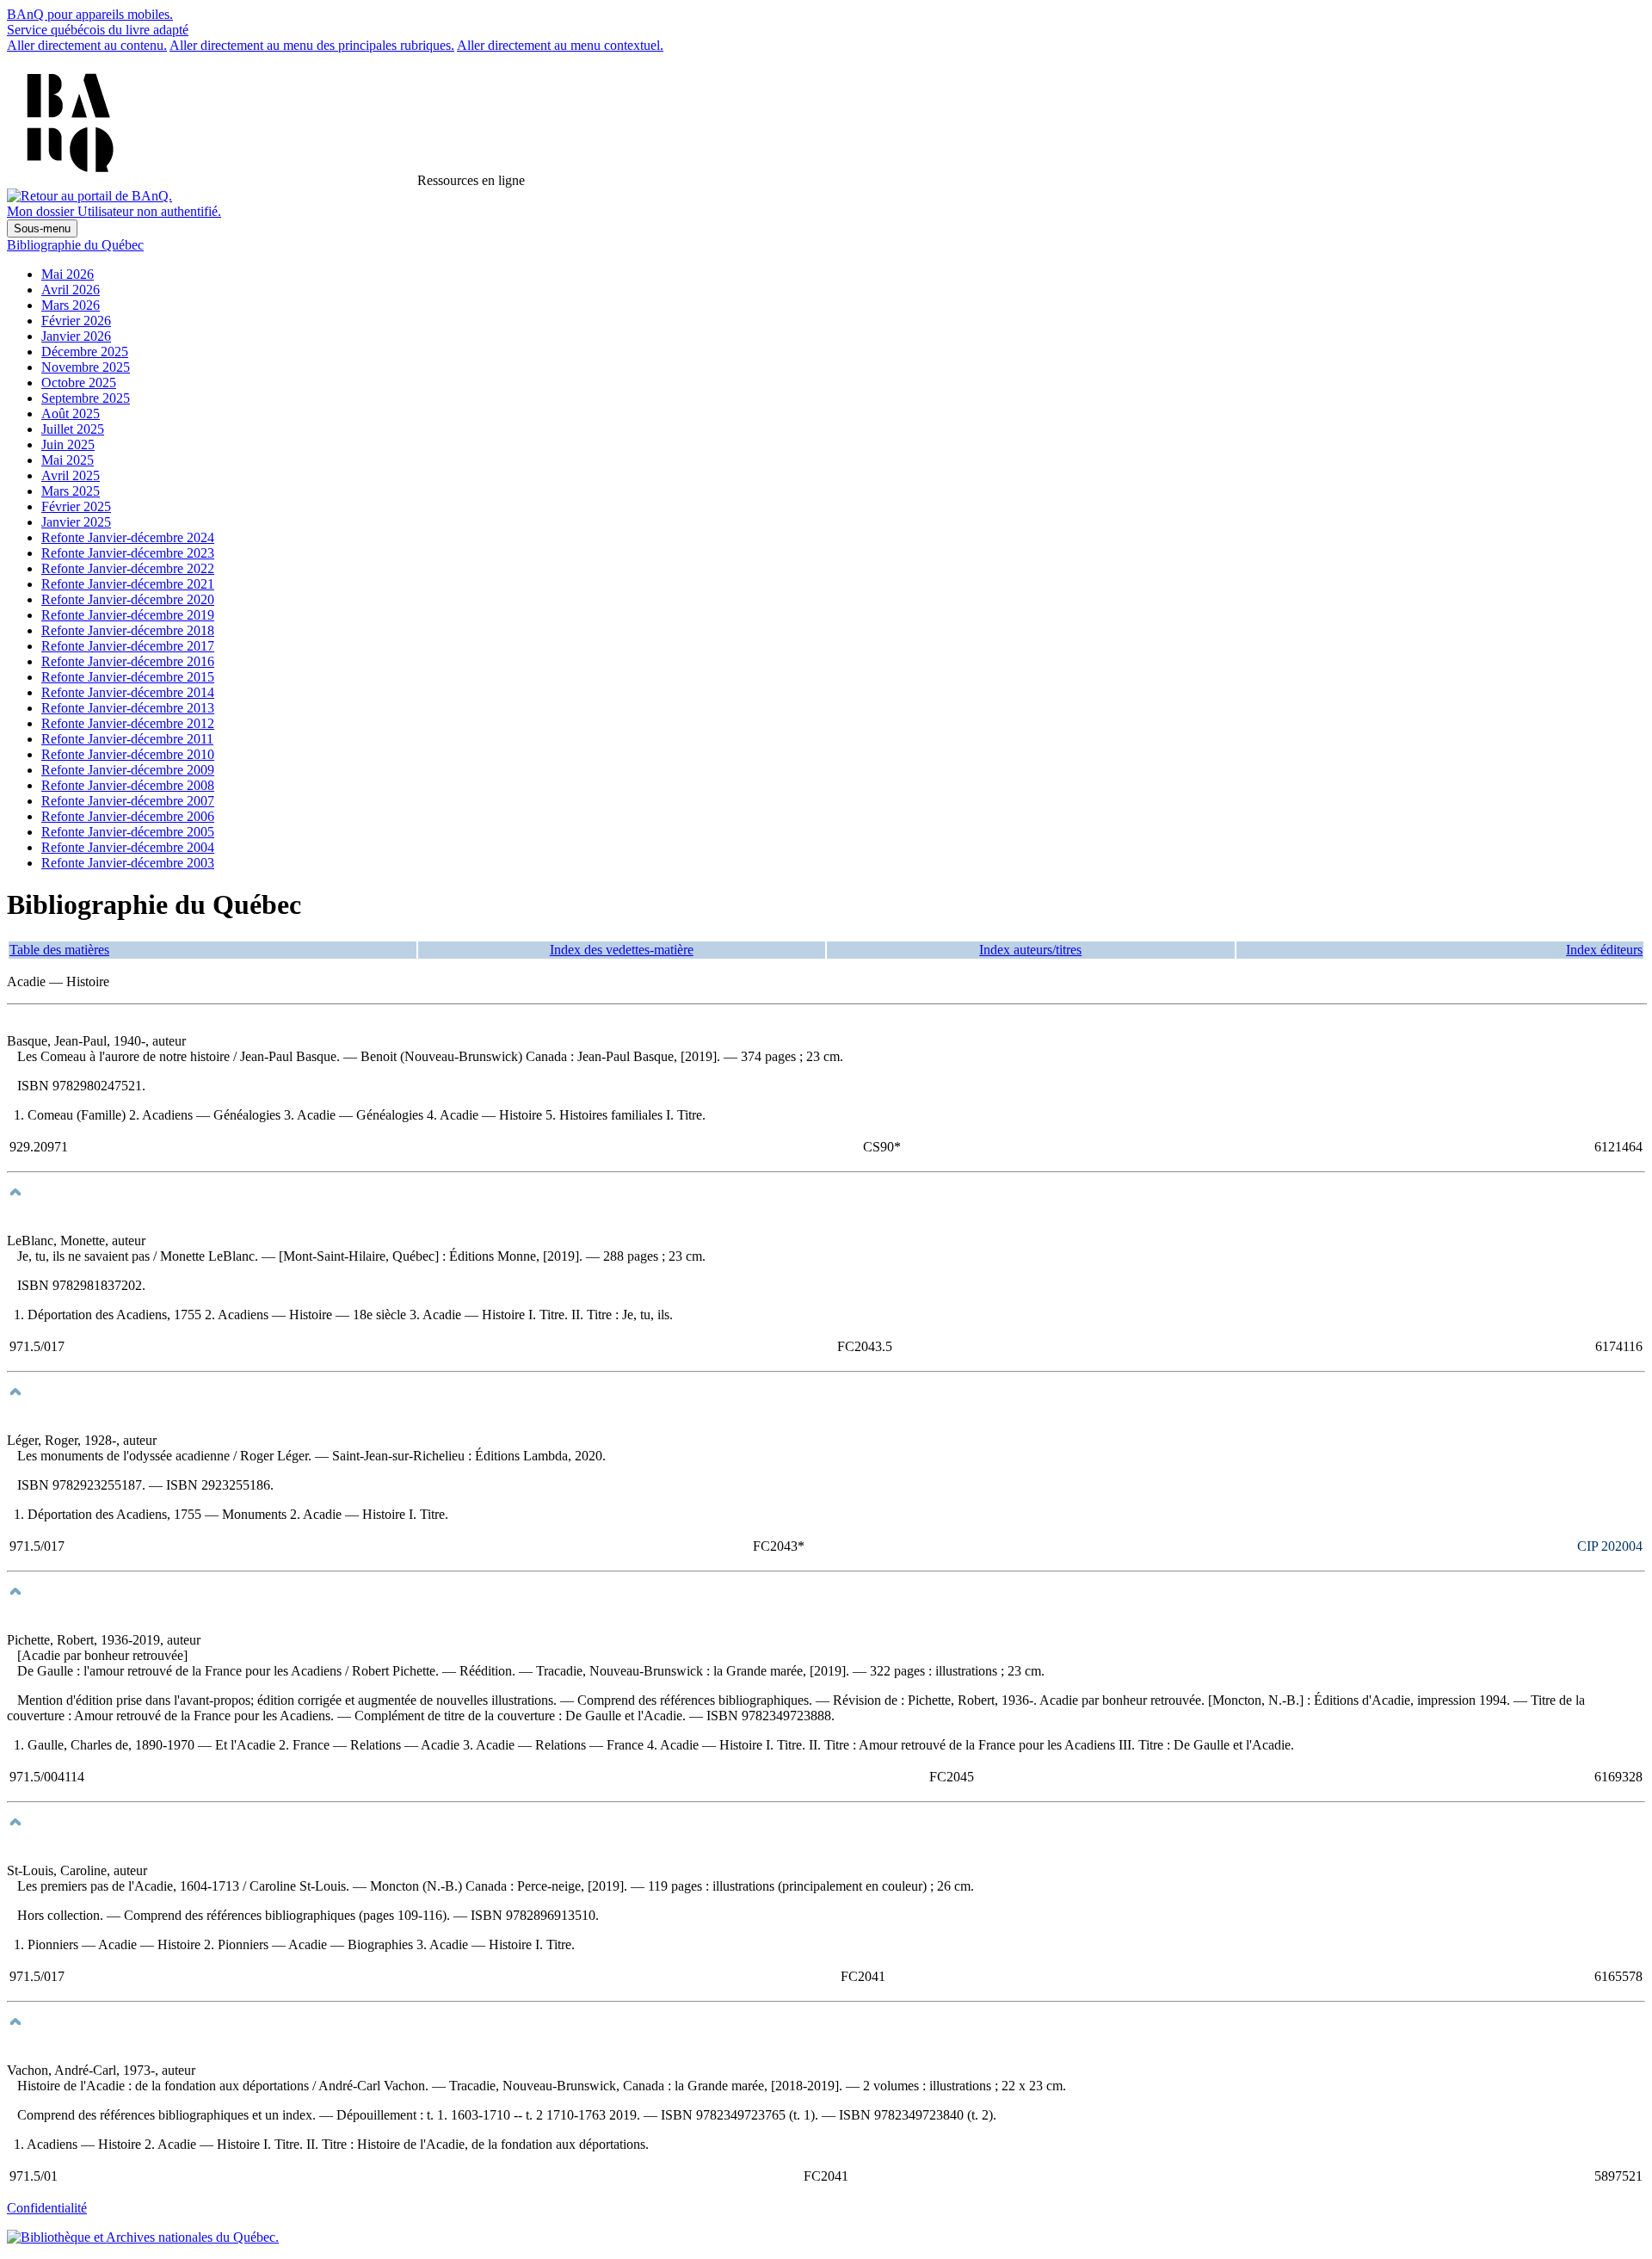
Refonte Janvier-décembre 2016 (128, 661)
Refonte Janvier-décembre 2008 (128, 785)
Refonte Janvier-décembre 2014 (128, 692)
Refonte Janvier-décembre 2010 (128, 754)
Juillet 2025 (73, 429)
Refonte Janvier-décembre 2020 (128, 599)
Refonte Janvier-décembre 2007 (128, 801)
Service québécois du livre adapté (98, 30)
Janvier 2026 (76, 336)
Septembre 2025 (86, 398)
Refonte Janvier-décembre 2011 (127, 739)
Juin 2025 (68, 444)
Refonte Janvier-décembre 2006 (128, 816)
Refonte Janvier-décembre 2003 (128, 863)
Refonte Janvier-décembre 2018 (128, 630)
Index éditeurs (1604, 950)
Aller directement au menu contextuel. (560, 45)
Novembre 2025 (86, 367)
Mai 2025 (68, 460)
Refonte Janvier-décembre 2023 (128, 553)
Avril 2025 (71, 475)
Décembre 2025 (85, 352)
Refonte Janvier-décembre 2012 (128, 723)
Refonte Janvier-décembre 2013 (128, 708)
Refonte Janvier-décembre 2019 (128, 615)
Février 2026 (76, 321)
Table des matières (59, 950)
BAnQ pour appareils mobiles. (90, 14)
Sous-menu (42, 228)
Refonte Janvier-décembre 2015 (128, 677)
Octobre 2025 (79, 383)
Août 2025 (71, 414)
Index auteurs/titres (1030, 950)
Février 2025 (76, 506)
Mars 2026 (71, 305)
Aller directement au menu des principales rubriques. (312, 45)
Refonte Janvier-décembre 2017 (128, 646)
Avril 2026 (71, 290)
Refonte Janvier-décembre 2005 (128, 832)
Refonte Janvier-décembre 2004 (128, 847)
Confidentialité (47, 2208)
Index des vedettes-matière (622, 950)
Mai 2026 (68, 274)
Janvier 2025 (76, 522)
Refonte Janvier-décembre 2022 (128, 568)
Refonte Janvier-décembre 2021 (128, 584)
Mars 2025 (71, 491)
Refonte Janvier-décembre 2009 (128, 770)
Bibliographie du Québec (75, 245)
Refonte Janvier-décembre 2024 (128, 537)
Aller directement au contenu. (87, 45)
